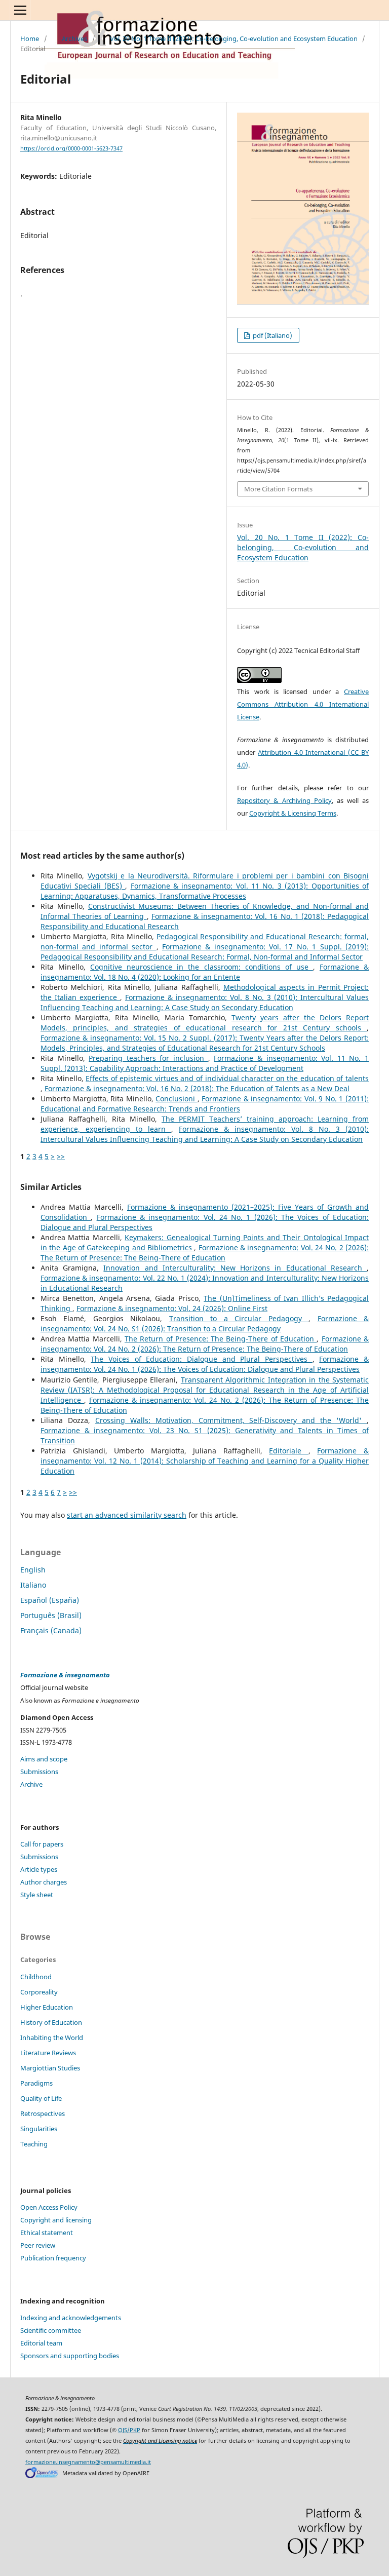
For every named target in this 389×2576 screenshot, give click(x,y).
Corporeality (39, 1992)
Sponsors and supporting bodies (70, 2356)
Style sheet (37, 1895)
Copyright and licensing (56, 2220)
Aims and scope (44, 1759)
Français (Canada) (51, 1630)
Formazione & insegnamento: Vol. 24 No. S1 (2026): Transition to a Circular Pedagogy (205, 1323)
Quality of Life (41, 2098)
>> (61, 1156)
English (33, 1570)
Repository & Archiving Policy (284, 800)
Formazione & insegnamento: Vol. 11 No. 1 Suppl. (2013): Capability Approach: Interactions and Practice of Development (205, 1063)
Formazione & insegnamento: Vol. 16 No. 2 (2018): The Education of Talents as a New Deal (197, 1088)
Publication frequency (53, 2258)
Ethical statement (47, 2233)
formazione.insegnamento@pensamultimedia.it (88, 2462)
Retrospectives (43, 2113)
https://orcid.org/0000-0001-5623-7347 (71, 148)
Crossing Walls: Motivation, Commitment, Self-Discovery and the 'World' (231, 1420)
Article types (39, 1869)
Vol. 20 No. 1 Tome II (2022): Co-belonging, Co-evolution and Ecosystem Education (234, 39)
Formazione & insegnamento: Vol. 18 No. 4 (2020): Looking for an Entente (205, 972)
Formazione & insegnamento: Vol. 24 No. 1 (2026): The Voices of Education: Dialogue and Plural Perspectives (205, 1364)
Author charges (44, 1882)
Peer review (38, 2245)
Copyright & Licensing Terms (293, 813)
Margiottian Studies (50, 2068)
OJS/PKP (129, 2430)
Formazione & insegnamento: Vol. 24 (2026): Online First (172, 1308)
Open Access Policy (49, 2207)
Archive (31, 1784)
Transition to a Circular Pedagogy (239, 1318)
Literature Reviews (48, 2053)
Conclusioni (177, 1099)
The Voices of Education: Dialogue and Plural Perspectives (201, 1359)
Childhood (36, 1977)
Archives (74, 39)
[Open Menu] (20, 10)
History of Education (51, 2022)
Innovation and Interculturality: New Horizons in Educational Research (235, 1268)
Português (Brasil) (51, 1615)
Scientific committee (51, 2330)
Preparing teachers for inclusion (148, 1058)
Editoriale (289, 1451)
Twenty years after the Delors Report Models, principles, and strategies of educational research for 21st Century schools (205, 1023)
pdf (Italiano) (272, 335)
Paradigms (36, 2083)
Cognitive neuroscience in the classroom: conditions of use (202, 967)
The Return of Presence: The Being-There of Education (221, 1339)
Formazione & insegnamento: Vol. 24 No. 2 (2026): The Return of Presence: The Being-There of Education (205, 1253)
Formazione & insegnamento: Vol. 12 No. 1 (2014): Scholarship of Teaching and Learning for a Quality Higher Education (205, 1461)
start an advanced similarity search (127, 1515)
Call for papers (42, 1844)
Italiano (33, 1585)
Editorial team (41, 2343)
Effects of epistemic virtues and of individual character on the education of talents (227, 1078)
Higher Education (47, 2007)
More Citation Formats (278, 489)
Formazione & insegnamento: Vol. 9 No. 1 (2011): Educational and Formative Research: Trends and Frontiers (205, 1104)
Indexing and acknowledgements (71, 2318)
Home (30, 39)
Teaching (34, 2144)
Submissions (39, 1772)
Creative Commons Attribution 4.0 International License (303, 704)
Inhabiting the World (52, 2037)
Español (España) (50, 1600)
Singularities (39, 2129)
